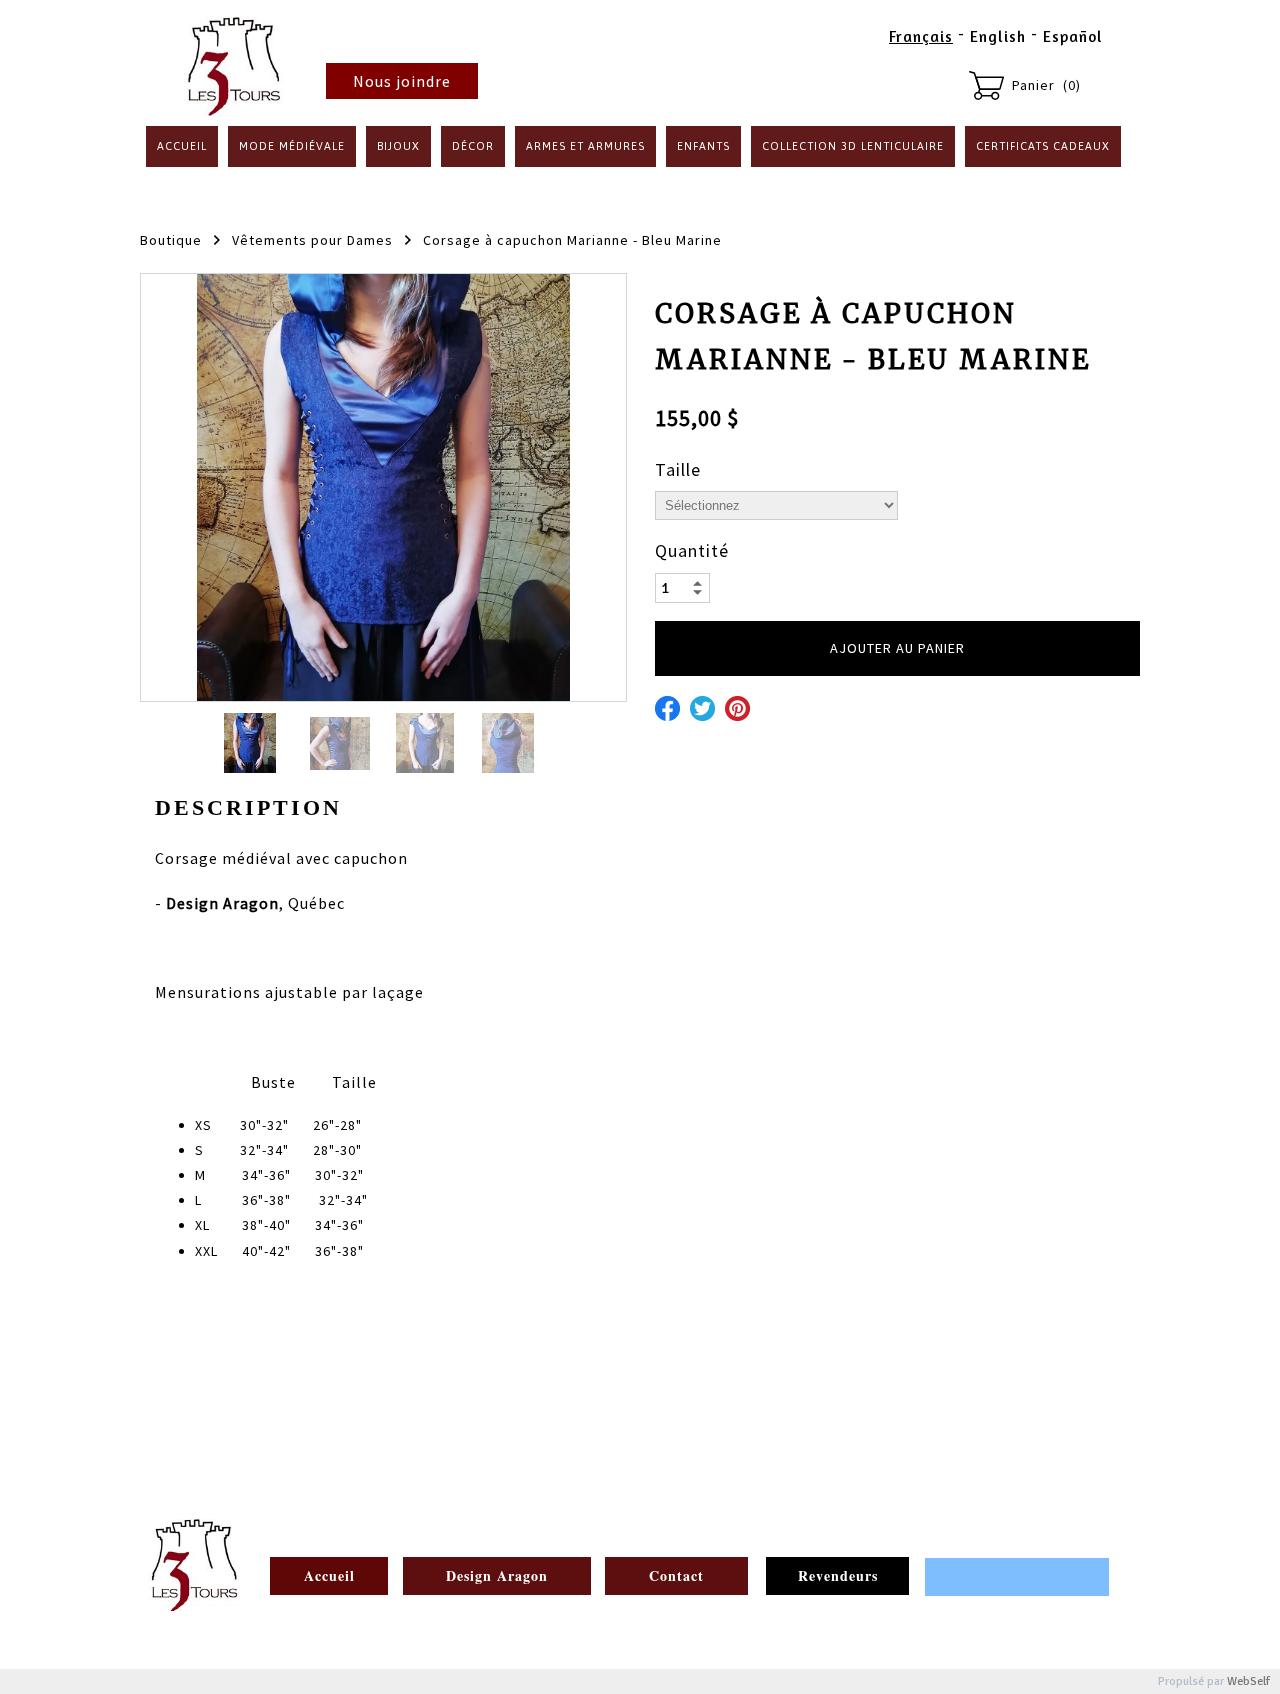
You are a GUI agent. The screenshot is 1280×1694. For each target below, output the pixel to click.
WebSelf (1248, 1681)
